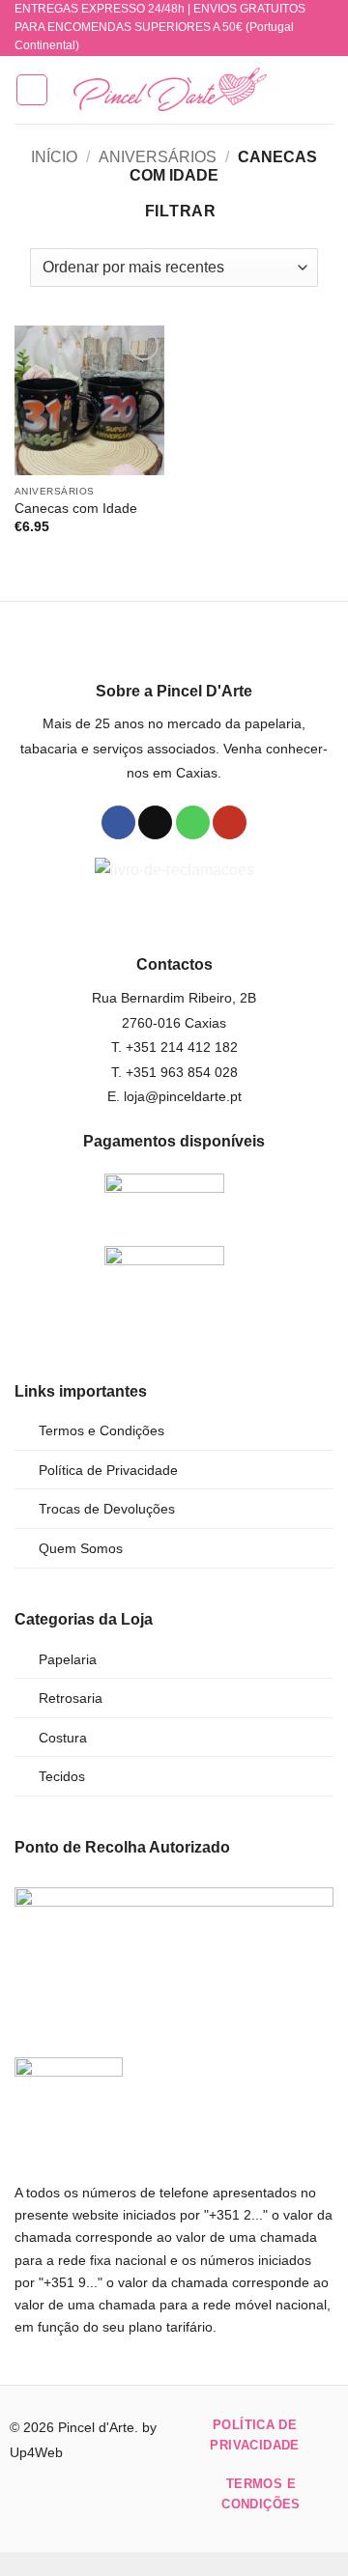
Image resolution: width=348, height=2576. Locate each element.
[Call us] (193, 823)
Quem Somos (81, 1548)
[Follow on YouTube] (230, 823)
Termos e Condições (101, 1430)
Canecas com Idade (76, 509)
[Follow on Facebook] (118, 823)
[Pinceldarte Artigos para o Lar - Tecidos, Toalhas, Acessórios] (170, 89)
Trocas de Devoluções (107, 1509)
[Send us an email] (155, 823)
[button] (32, 90)
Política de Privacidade (108, 1470)
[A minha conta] (291, 90)
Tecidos (62, 1776)
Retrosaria (71, 1698)
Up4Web (36, 2452)
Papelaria (68, 1659)
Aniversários (158, 157)
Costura (63, 1738)
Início (54, 157)
